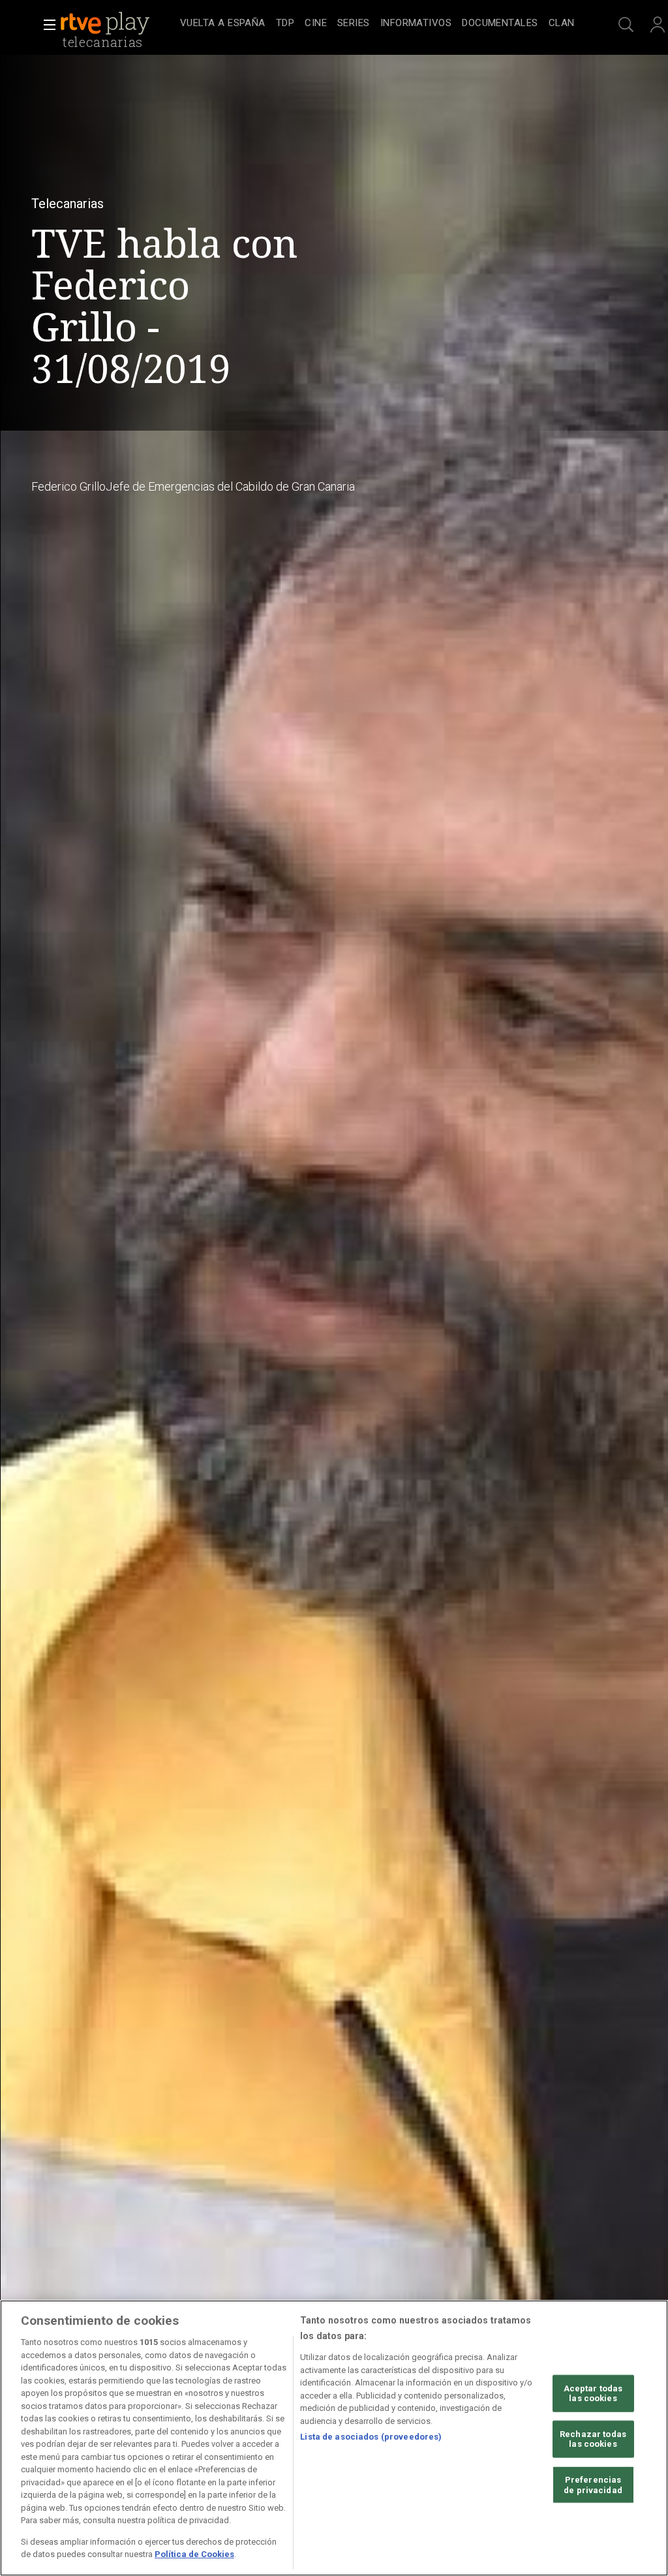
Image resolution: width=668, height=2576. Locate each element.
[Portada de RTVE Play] (106, 23)
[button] (46, 25)
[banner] (117, 23)
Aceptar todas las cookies (593, 2393)
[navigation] (377, 23)
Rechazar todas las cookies (593, 2439)
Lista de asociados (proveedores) (371, 2437)
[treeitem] (223, 24)
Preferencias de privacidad (593, 2485)
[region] (334, 2438)
